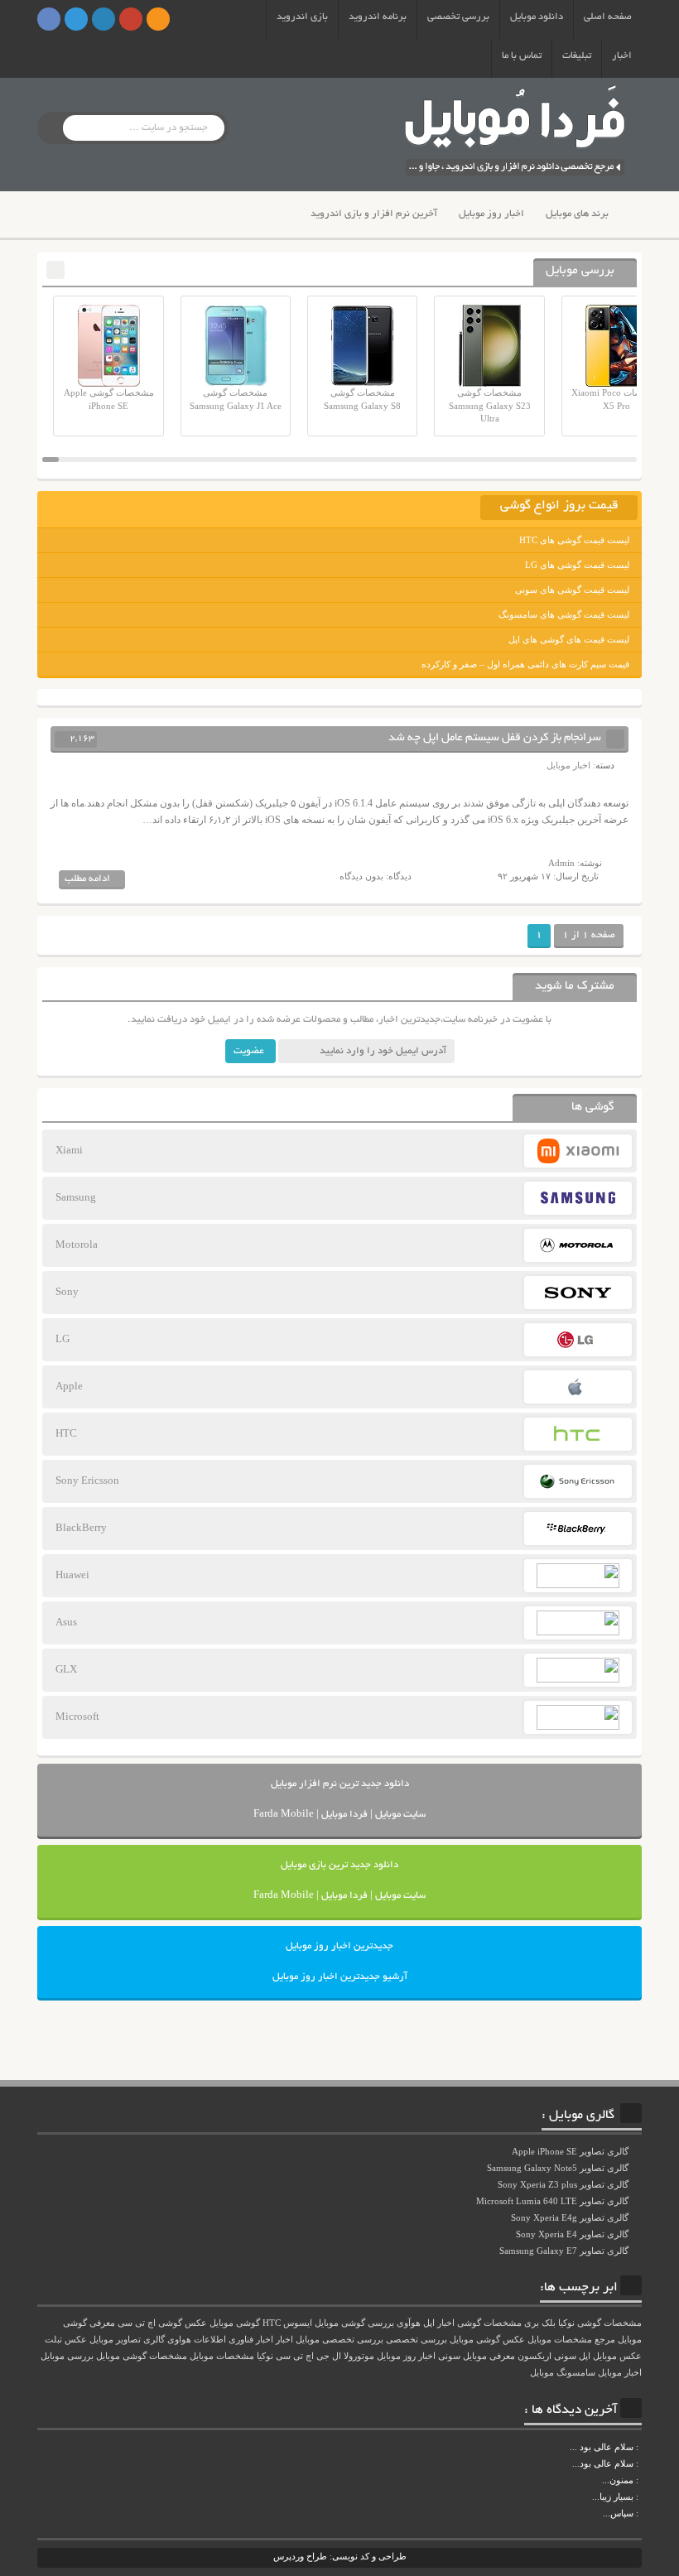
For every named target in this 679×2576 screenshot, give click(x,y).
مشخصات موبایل (222, 2356)
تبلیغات (577, 56)
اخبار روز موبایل (491, 214)
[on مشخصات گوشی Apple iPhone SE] (640, 2513)
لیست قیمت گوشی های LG (577, 565)
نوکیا (265, 2356)
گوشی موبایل (235, 2323)
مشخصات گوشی (489, 2323)
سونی (449, 2356)
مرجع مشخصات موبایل (571, 2340)
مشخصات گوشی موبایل (142, 2356)
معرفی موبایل (489, 2356)
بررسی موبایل (67, 2356)
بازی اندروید (302, 17)
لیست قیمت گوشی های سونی (572, 590)
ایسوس (298, 2323)
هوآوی (409, 2323)
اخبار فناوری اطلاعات (234, 2340)
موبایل (542, 2373)
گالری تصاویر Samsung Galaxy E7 (565, 2251)
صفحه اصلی (608, 17)
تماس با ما (522, 56)
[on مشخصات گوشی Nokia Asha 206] (640, 2447)
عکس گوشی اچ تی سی (162, 2323)
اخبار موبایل (568, 765)
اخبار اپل (439, 2323)
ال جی (329, 2356)
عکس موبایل (617, 2356)
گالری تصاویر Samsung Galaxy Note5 (559, 2168)
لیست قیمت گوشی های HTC (574, 540)
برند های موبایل (577, 214)
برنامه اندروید (378, 17)
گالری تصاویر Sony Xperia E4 (573, 2234)
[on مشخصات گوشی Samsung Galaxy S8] (640, 2463)
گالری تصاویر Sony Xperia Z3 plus (564, 2184)
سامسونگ (576, 2373)
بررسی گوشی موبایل (354, 2323)
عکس (76, 2340)
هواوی (179, 2340)
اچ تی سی (295, 2356)
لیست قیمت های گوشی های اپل (569, 639)
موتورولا (359, 2356)
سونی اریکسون (547, 2356)
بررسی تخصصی (458, 17)
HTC (272, 2323)
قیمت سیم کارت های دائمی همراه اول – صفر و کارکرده (525, 664)
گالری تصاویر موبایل (127, 2340)
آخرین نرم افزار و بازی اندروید (374, 214)
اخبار (622, 56)
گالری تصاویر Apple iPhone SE (571, 2151)
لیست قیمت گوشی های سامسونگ (564, 614)
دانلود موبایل (537, 17)
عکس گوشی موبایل (487, 2340)
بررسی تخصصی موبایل (339, 2340)
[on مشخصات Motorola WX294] (640, 2480)
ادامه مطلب (87, 879)
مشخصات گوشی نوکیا (600, 2323)
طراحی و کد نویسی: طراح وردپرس (340, 2556)
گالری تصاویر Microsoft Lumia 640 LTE (554, 2201)
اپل (585, 2356)
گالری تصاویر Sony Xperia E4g (571, 2217)
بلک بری (540, 2323)
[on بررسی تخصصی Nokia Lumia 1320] (640, 2497)
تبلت (53, 2340)
